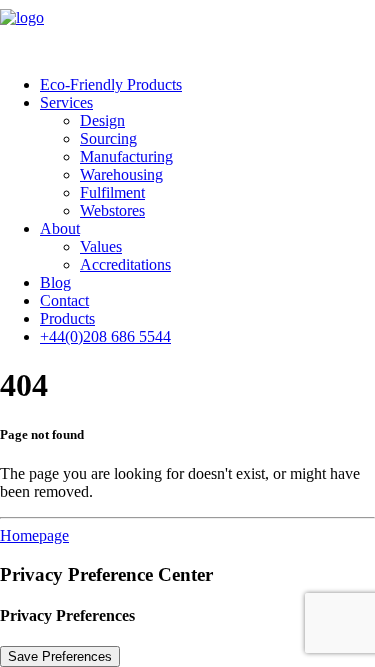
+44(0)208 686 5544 (105, 336)
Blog (55, 282)
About (60, 228)
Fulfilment (112, 192)
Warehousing (121, 174)
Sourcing (108, 138)
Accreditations (125, 264)
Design (102, 120)
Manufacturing (126, 156)
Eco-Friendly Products (111, 84)
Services (66, 102)
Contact (64, 300)
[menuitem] (207, 85)
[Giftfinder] (187, 30)
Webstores (112, 210)
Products (67, 318)
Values (101, 246)
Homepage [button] (34, 535)
